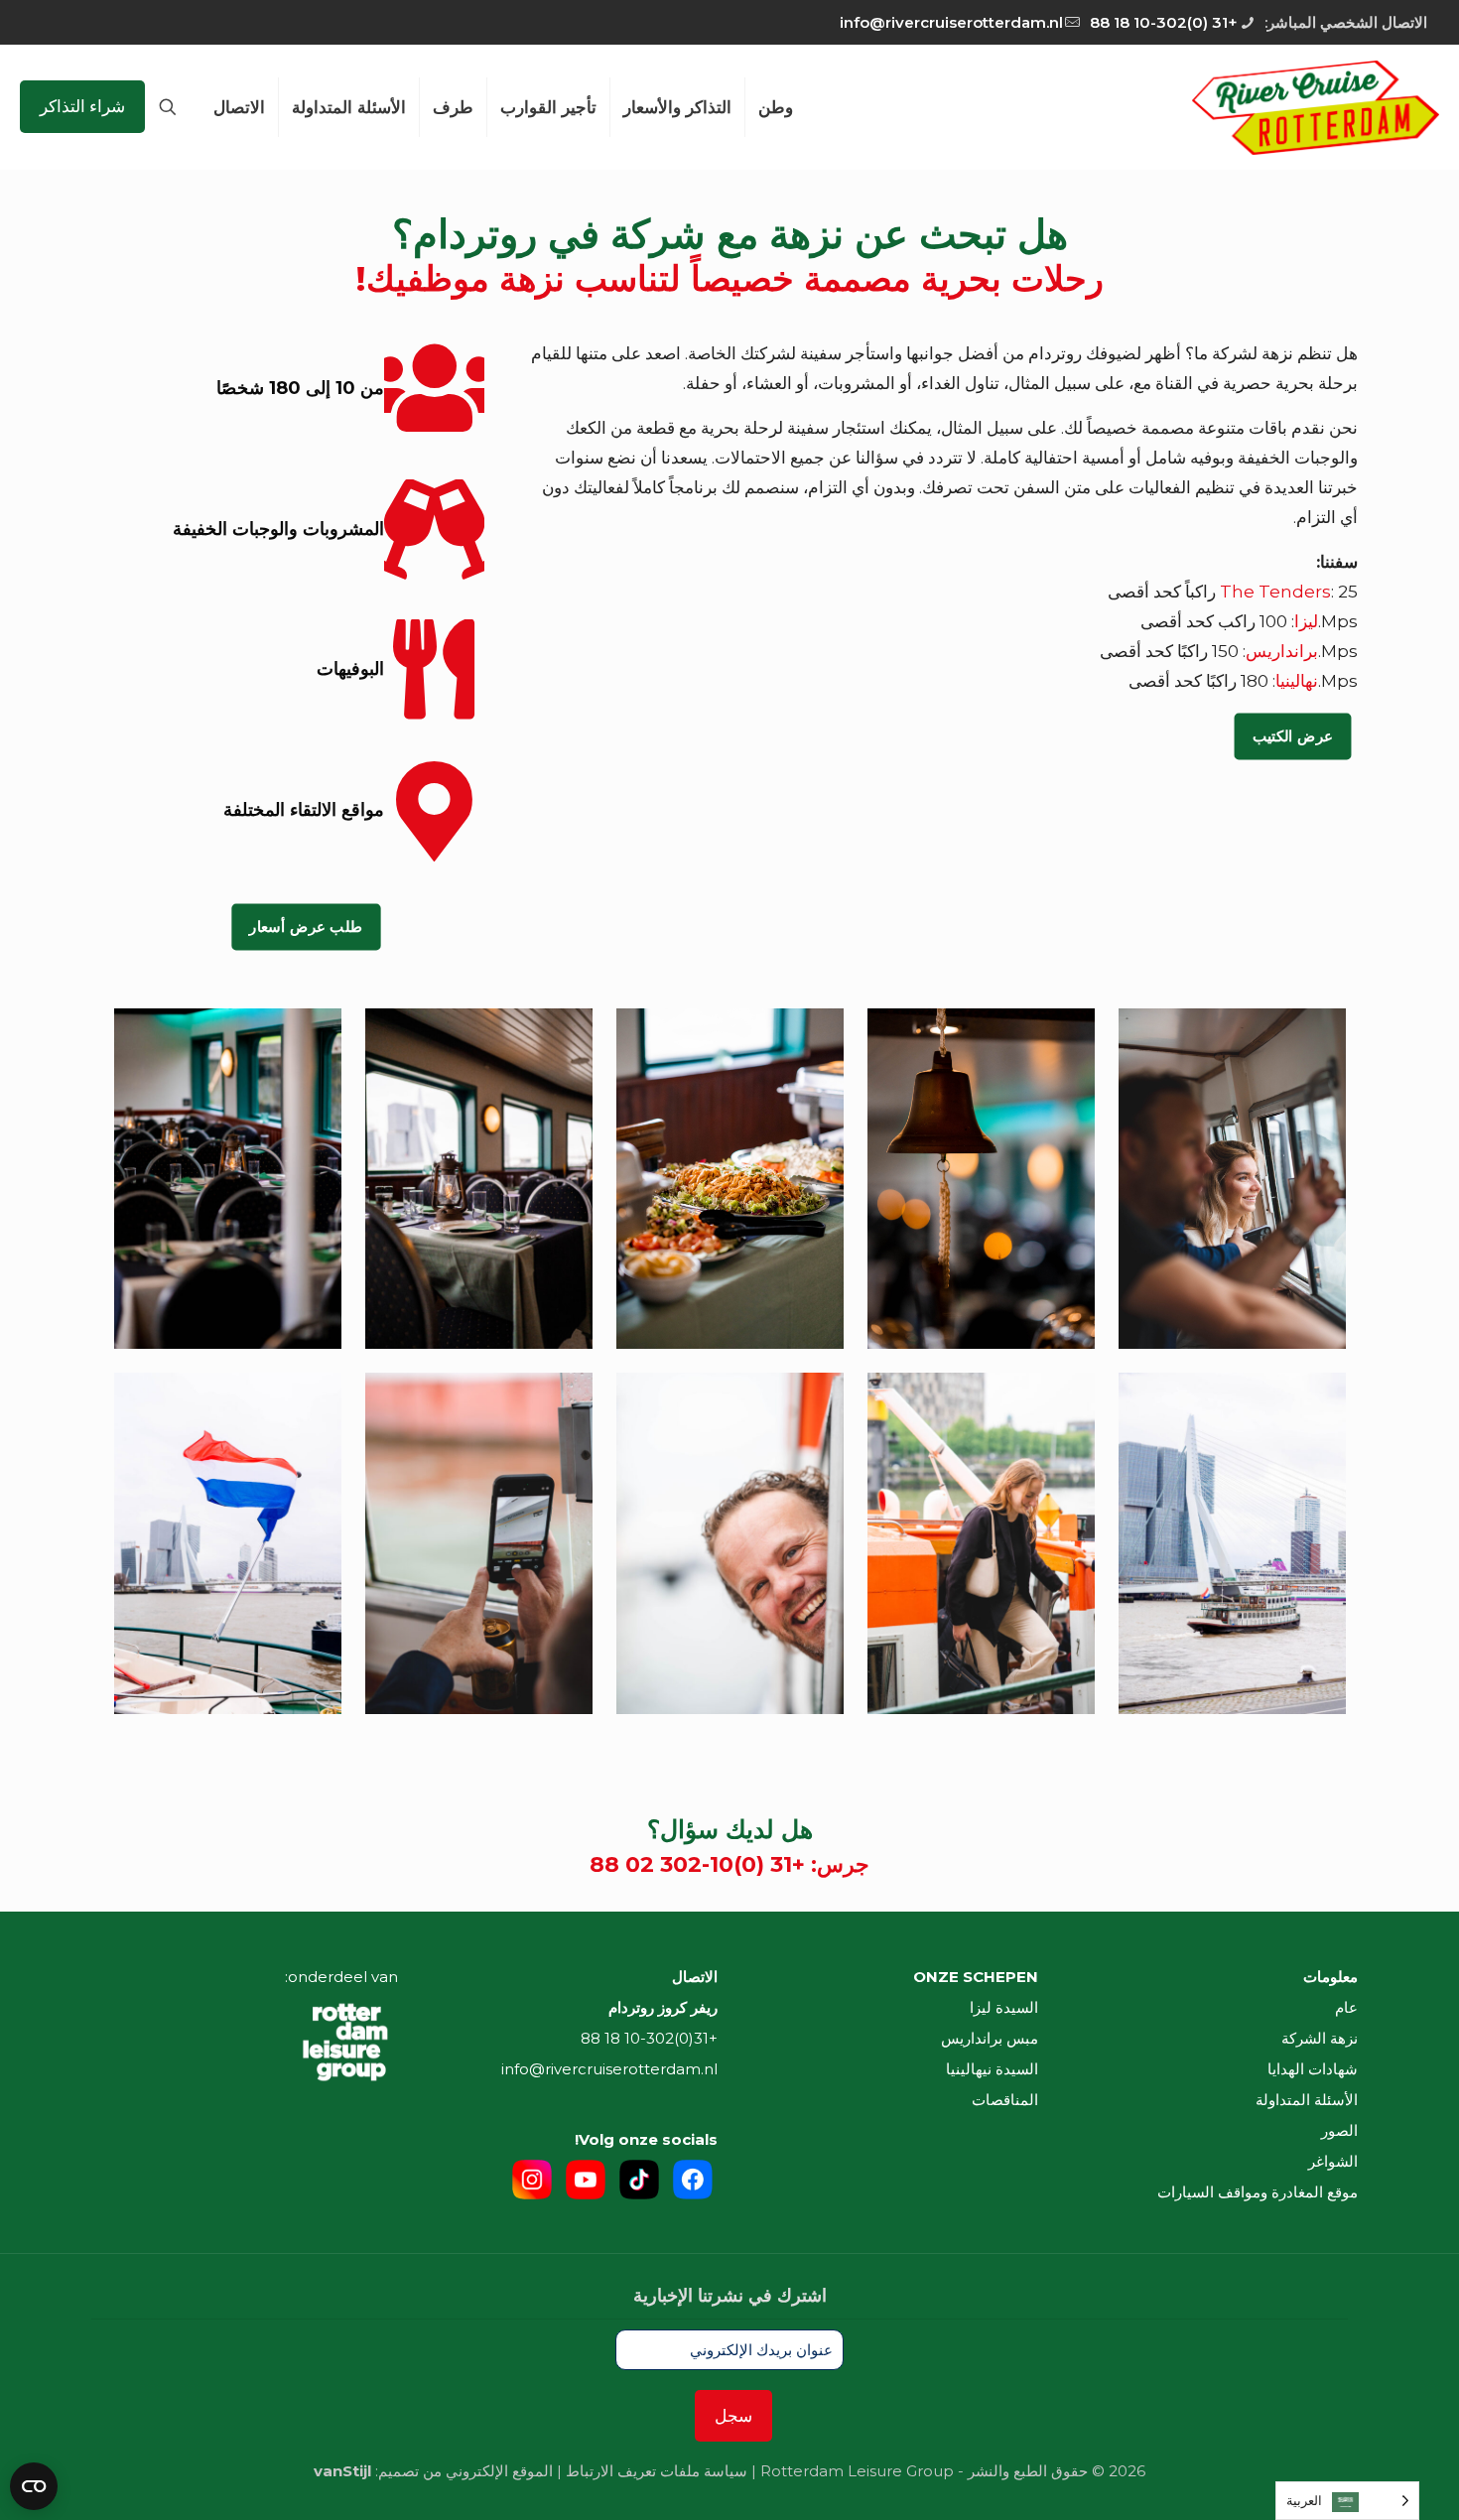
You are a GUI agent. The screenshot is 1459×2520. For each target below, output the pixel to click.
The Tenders (1275, 592)
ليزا (1306, 621)
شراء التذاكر (82, 106)
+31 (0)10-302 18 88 (1164, 22)
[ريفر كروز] (1316, 107)
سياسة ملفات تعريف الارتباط (657, 2471)
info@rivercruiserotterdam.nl (951, 22)
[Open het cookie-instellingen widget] (34, 2486)
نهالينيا (1297, 681)
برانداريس (1282, 651)
